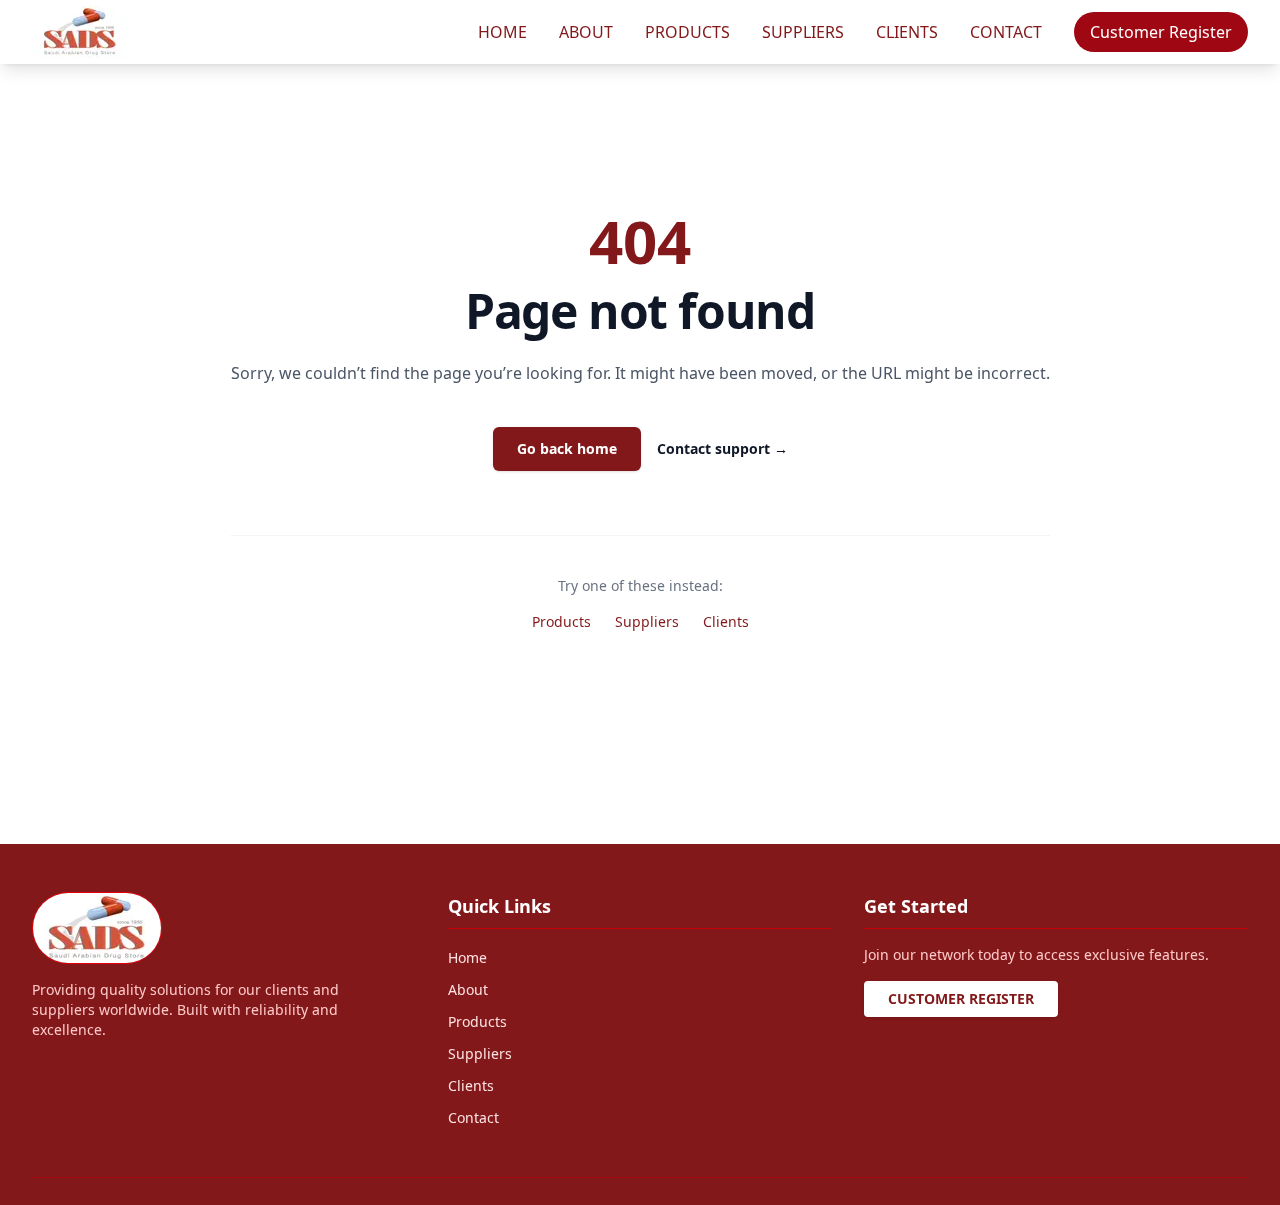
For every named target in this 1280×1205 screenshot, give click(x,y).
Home (467, 957)
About (468, 989)
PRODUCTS (687, 32)
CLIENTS (907, 32)
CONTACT (1006, 32)
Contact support (722, 448)
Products (561, 621)
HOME (502, 32)
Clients (726, 621)
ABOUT (586, 32)
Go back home (567, 448)
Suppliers (647, 621)
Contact (473, 1117)
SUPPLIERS (803, 32)
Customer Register (1161, 32)
